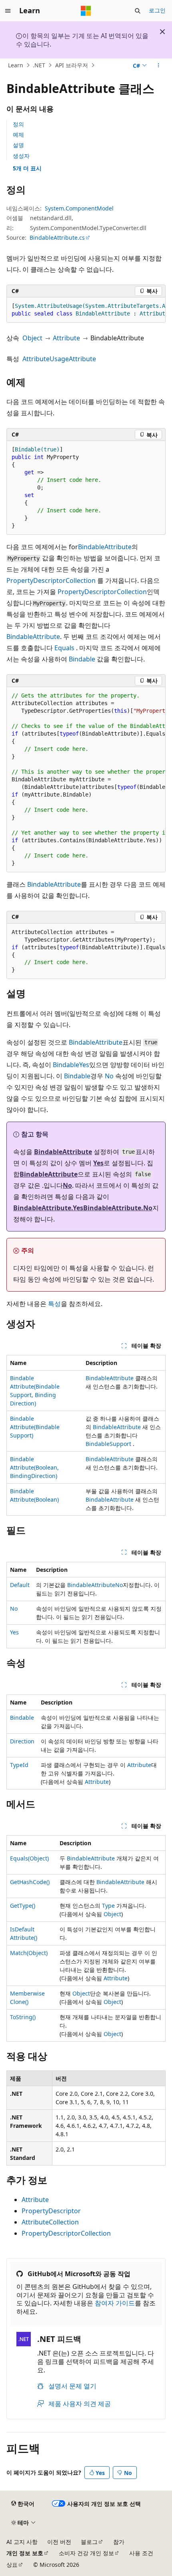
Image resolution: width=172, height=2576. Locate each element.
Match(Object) (29, 1953)
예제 (18, 134)
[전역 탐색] (8, 11)
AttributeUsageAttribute (59, 359)
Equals (64, 648)
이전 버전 (59, 2542)
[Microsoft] (86, 11)
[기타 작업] (159, 65)
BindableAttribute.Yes (48, 1208)
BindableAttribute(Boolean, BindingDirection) (34, 1467)
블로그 (89, 2542)
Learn (16, 65)
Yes (84, 1065)
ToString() (23, 2017)
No (109, 1076)
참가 (119, 2542)
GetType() (23, 1906)
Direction (22, 1741)
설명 (18, 145)
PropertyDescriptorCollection (51, 580)
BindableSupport (108, 1444)
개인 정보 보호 (25, 2553)
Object (32, 338)
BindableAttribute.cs (57, 238)
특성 (54, 1304)
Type (108, 1906)
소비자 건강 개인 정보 (86, 2553)
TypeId (19, 1765)
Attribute (66, 338)
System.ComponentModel (79, 208)
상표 (12, 2565)
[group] (86, 310)
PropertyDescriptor (51, 2211)
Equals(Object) (29, 1858)
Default (20, 1585)
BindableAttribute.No (118, 1208)
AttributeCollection (50, 2222)
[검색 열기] (138, 11)
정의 (18, 124)
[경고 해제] (162, 32)
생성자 (21, 156)
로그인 (157, 10)
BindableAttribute (105, 547)
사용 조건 (141, 2553)
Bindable (82, 659)
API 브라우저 (72, 65)
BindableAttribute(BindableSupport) (35, 1427)
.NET (39, 65)
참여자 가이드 (115, 2303)
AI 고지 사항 (22, 2542)
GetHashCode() (30, 1882)
